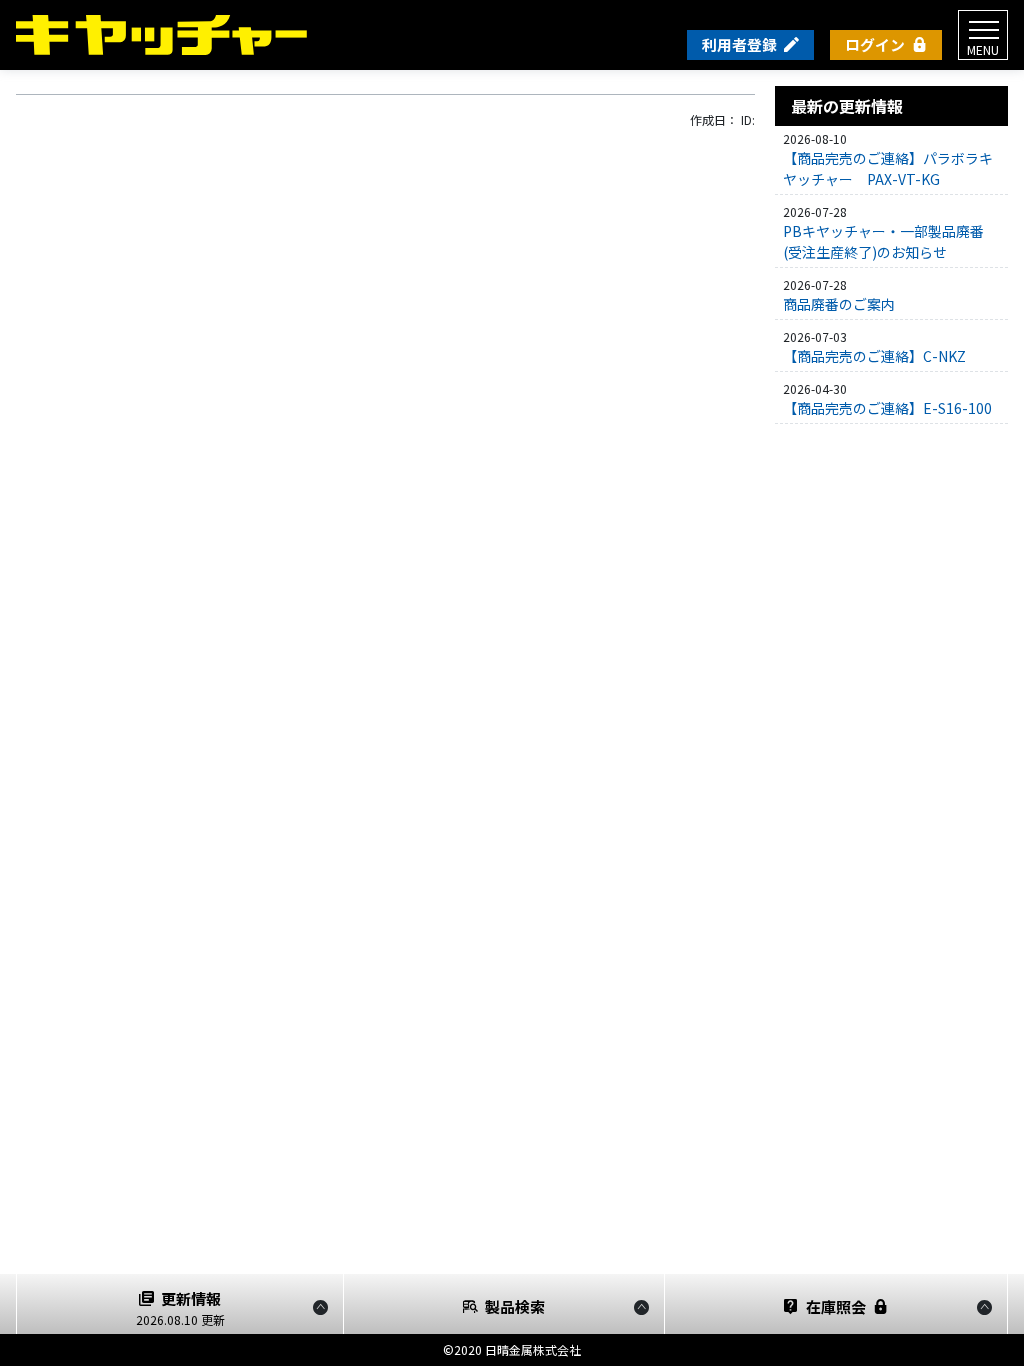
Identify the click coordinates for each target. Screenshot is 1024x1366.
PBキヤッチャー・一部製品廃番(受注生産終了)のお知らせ (883, 241)
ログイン (875, 44)
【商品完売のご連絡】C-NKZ (874, 356)
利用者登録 (739, 44)
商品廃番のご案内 (839, 304)
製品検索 (515, 1306)
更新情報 (180, 1308)
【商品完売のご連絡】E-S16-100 (887, 408)
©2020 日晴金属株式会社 (512, 1349)
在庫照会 (836, 1306)
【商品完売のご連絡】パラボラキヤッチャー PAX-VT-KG (888, 168)
